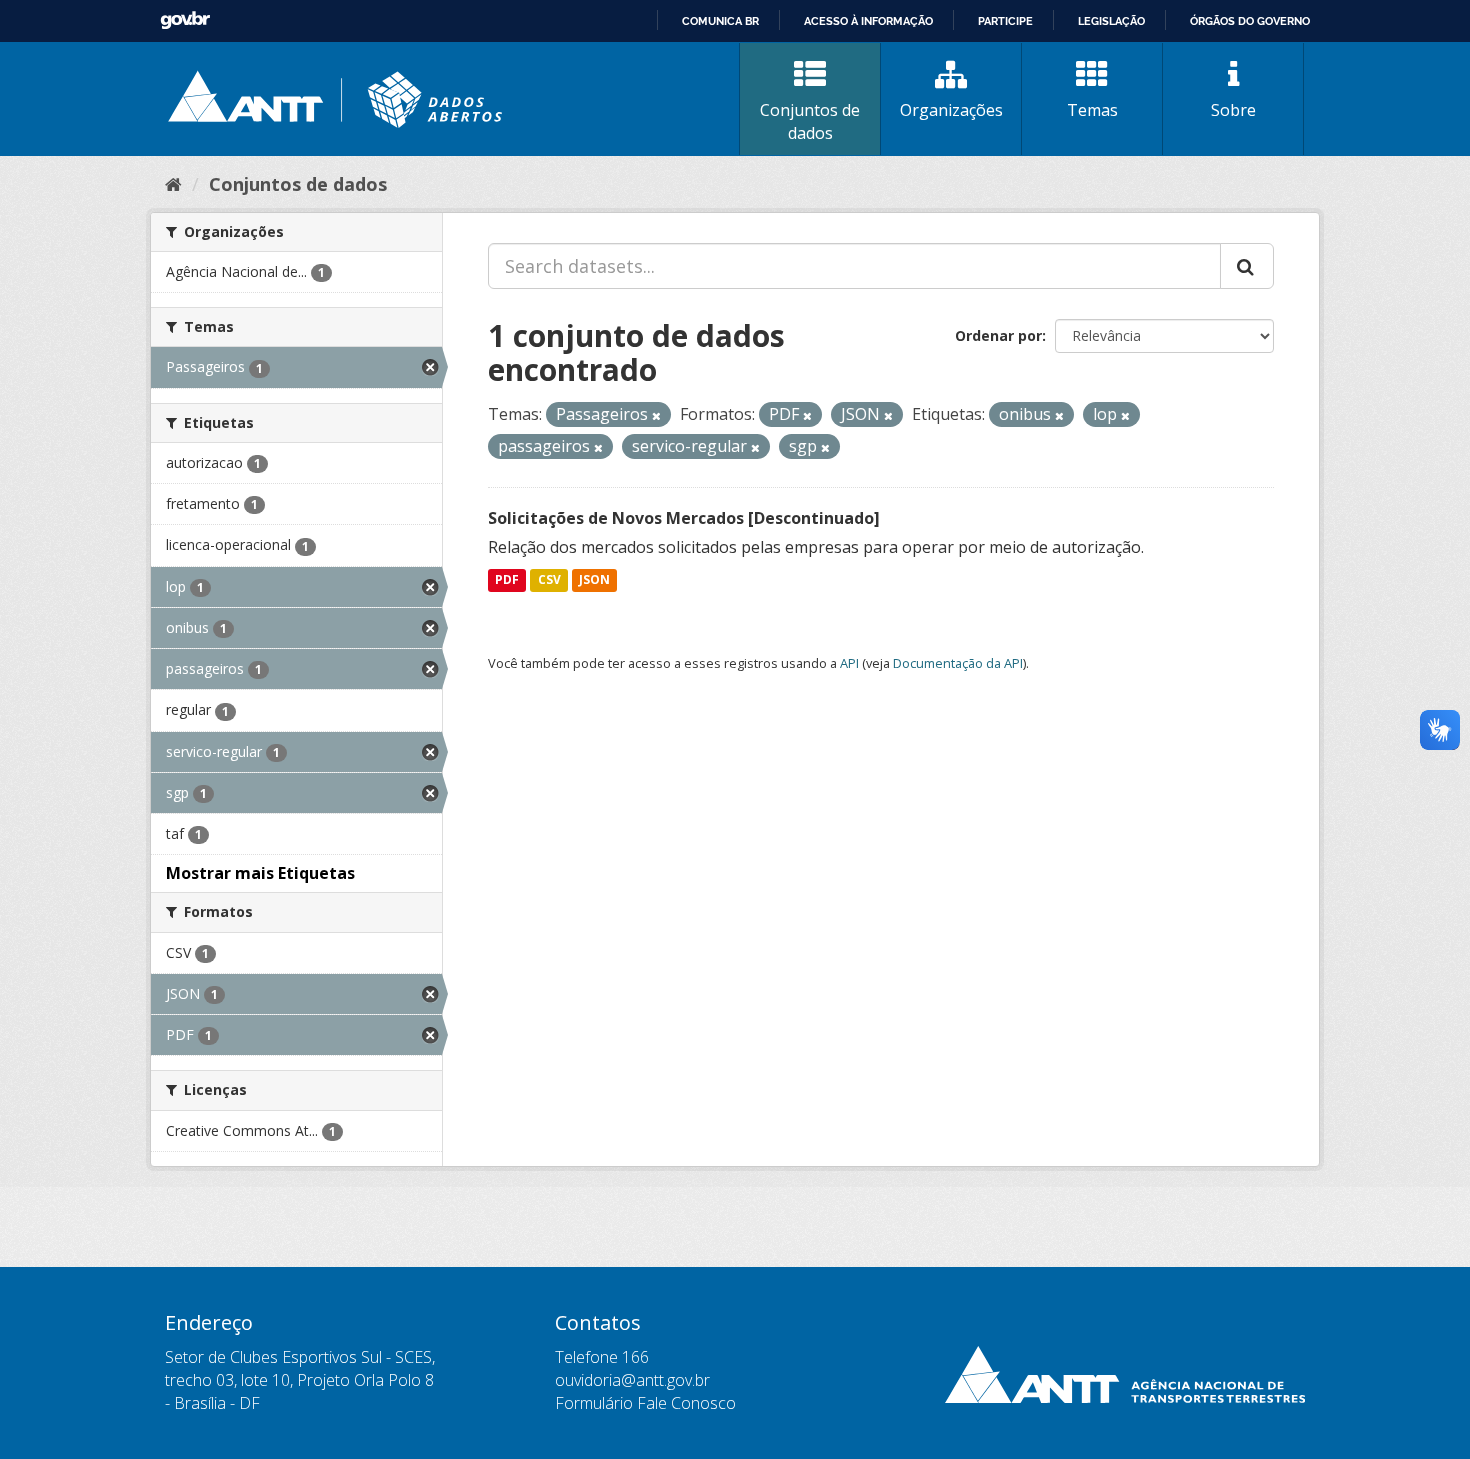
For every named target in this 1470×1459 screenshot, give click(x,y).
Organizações (951, 110)
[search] (1247, 266)
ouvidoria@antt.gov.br (632, 1380)
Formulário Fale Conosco (645, 1403)
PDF (507, 580)
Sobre (1233, 110)
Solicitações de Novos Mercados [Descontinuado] (684, 518)
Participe (1005, 21)
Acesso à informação (868, 21)
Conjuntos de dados (810, 121)
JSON (594, 580)
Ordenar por (998, 335)
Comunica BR (720, 21)
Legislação (1111, 21)
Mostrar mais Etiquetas (260, 873)
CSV (549, 580)
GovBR (185, 20)
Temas (1092, 110)
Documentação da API (958, 663)
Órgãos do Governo (1250, 21)
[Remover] (656, 415)
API (849, 663)
